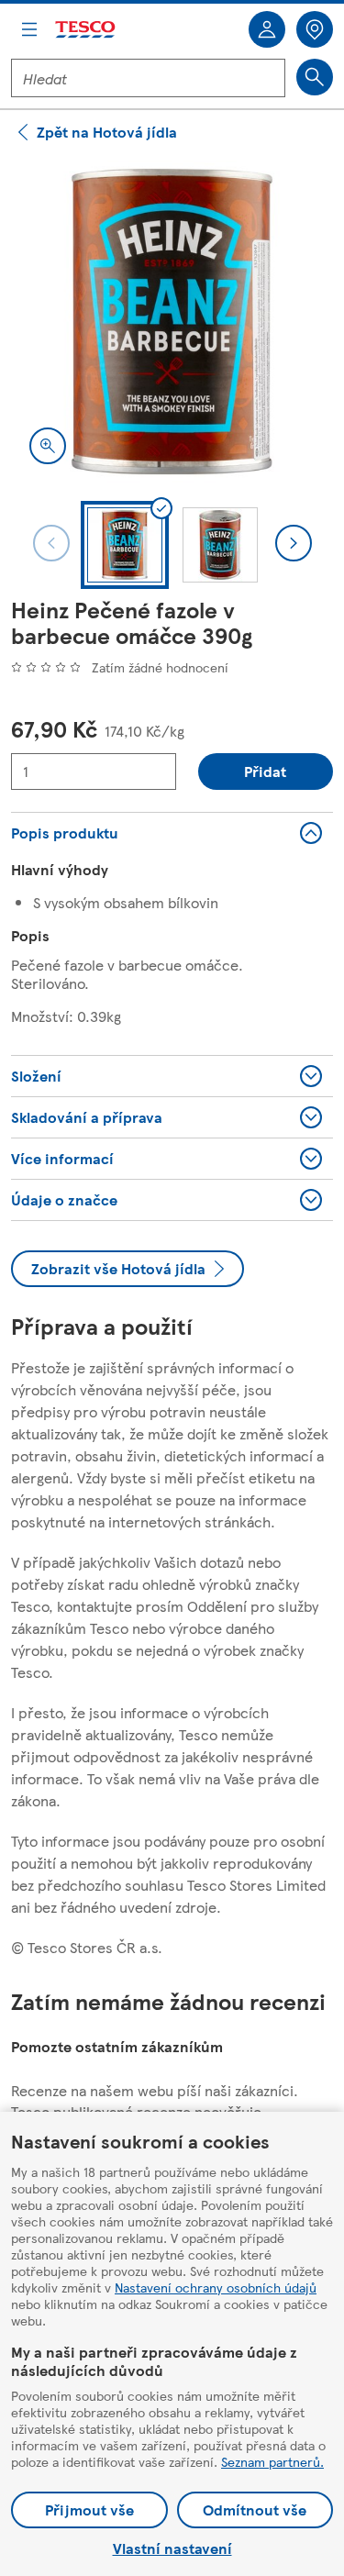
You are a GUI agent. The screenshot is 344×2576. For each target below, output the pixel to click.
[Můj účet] (267, 29)
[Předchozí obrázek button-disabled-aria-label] (51, 543)
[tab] (125, 545)
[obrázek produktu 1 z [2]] (172, 322)
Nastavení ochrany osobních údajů (216, 2287)
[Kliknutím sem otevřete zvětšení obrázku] (48, 446)
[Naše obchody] (315, 29)
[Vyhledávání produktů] (315, 77)
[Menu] (29, 29)
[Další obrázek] (294, 543)
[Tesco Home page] (86, 30)
